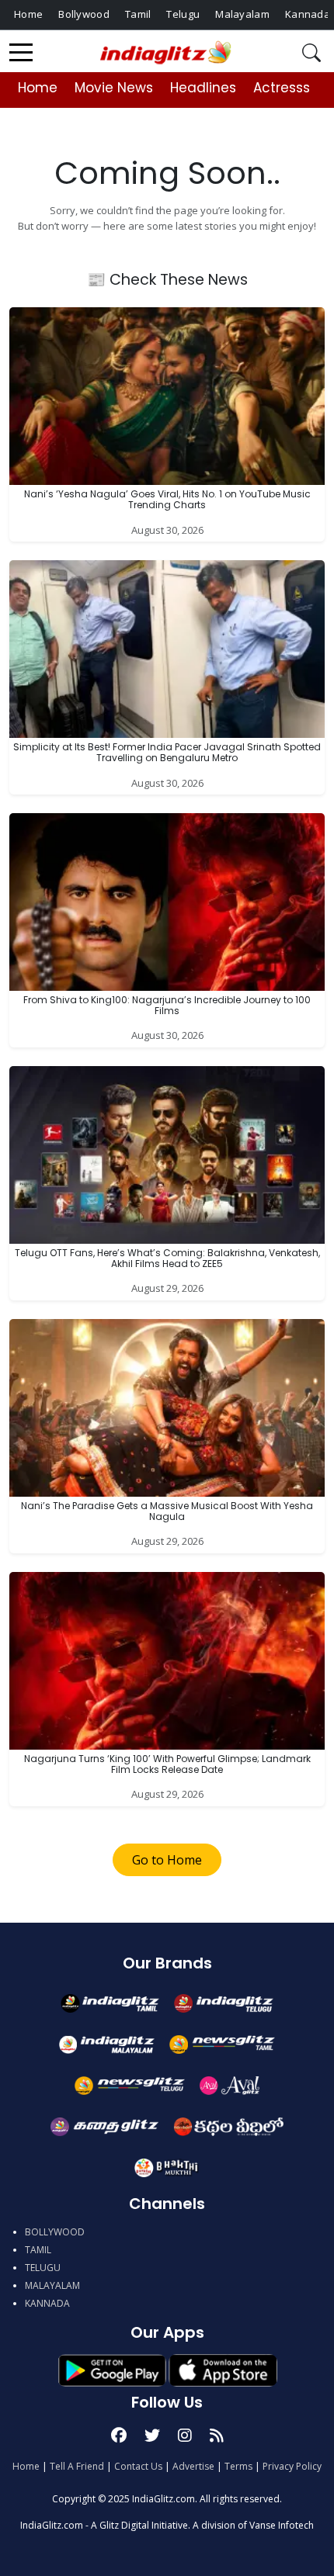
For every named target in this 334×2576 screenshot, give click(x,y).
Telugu (183, 14)
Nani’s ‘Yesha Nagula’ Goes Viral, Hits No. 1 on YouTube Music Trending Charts (167, 499)
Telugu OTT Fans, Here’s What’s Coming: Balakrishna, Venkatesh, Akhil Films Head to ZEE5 (167, 1258)
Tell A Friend (77, 2466)
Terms (238, 2466)
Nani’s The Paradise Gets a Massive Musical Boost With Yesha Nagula (167, 1511)
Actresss (282, 88)
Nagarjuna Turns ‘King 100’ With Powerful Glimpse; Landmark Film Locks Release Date (167, 1764)
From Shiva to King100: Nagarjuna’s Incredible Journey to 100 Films (167, 1005)
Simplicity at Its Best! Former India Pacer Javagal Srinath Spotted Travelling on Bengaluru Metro (167, 752)
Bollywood (84, 14)
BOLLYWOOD (55, 2232)
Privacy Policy (292, 2466)
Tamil (138, 14)
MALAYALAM (52, 2285)
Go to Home (167, 1860)
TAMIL (38, 2250)
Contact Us (138, 2466)
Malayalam (242, 14)
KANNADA (47, 2303)
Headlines (203, 88)
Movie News (114, 88)
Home (28, 14)
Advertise (193, 2466)
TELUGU (43, 2268)
